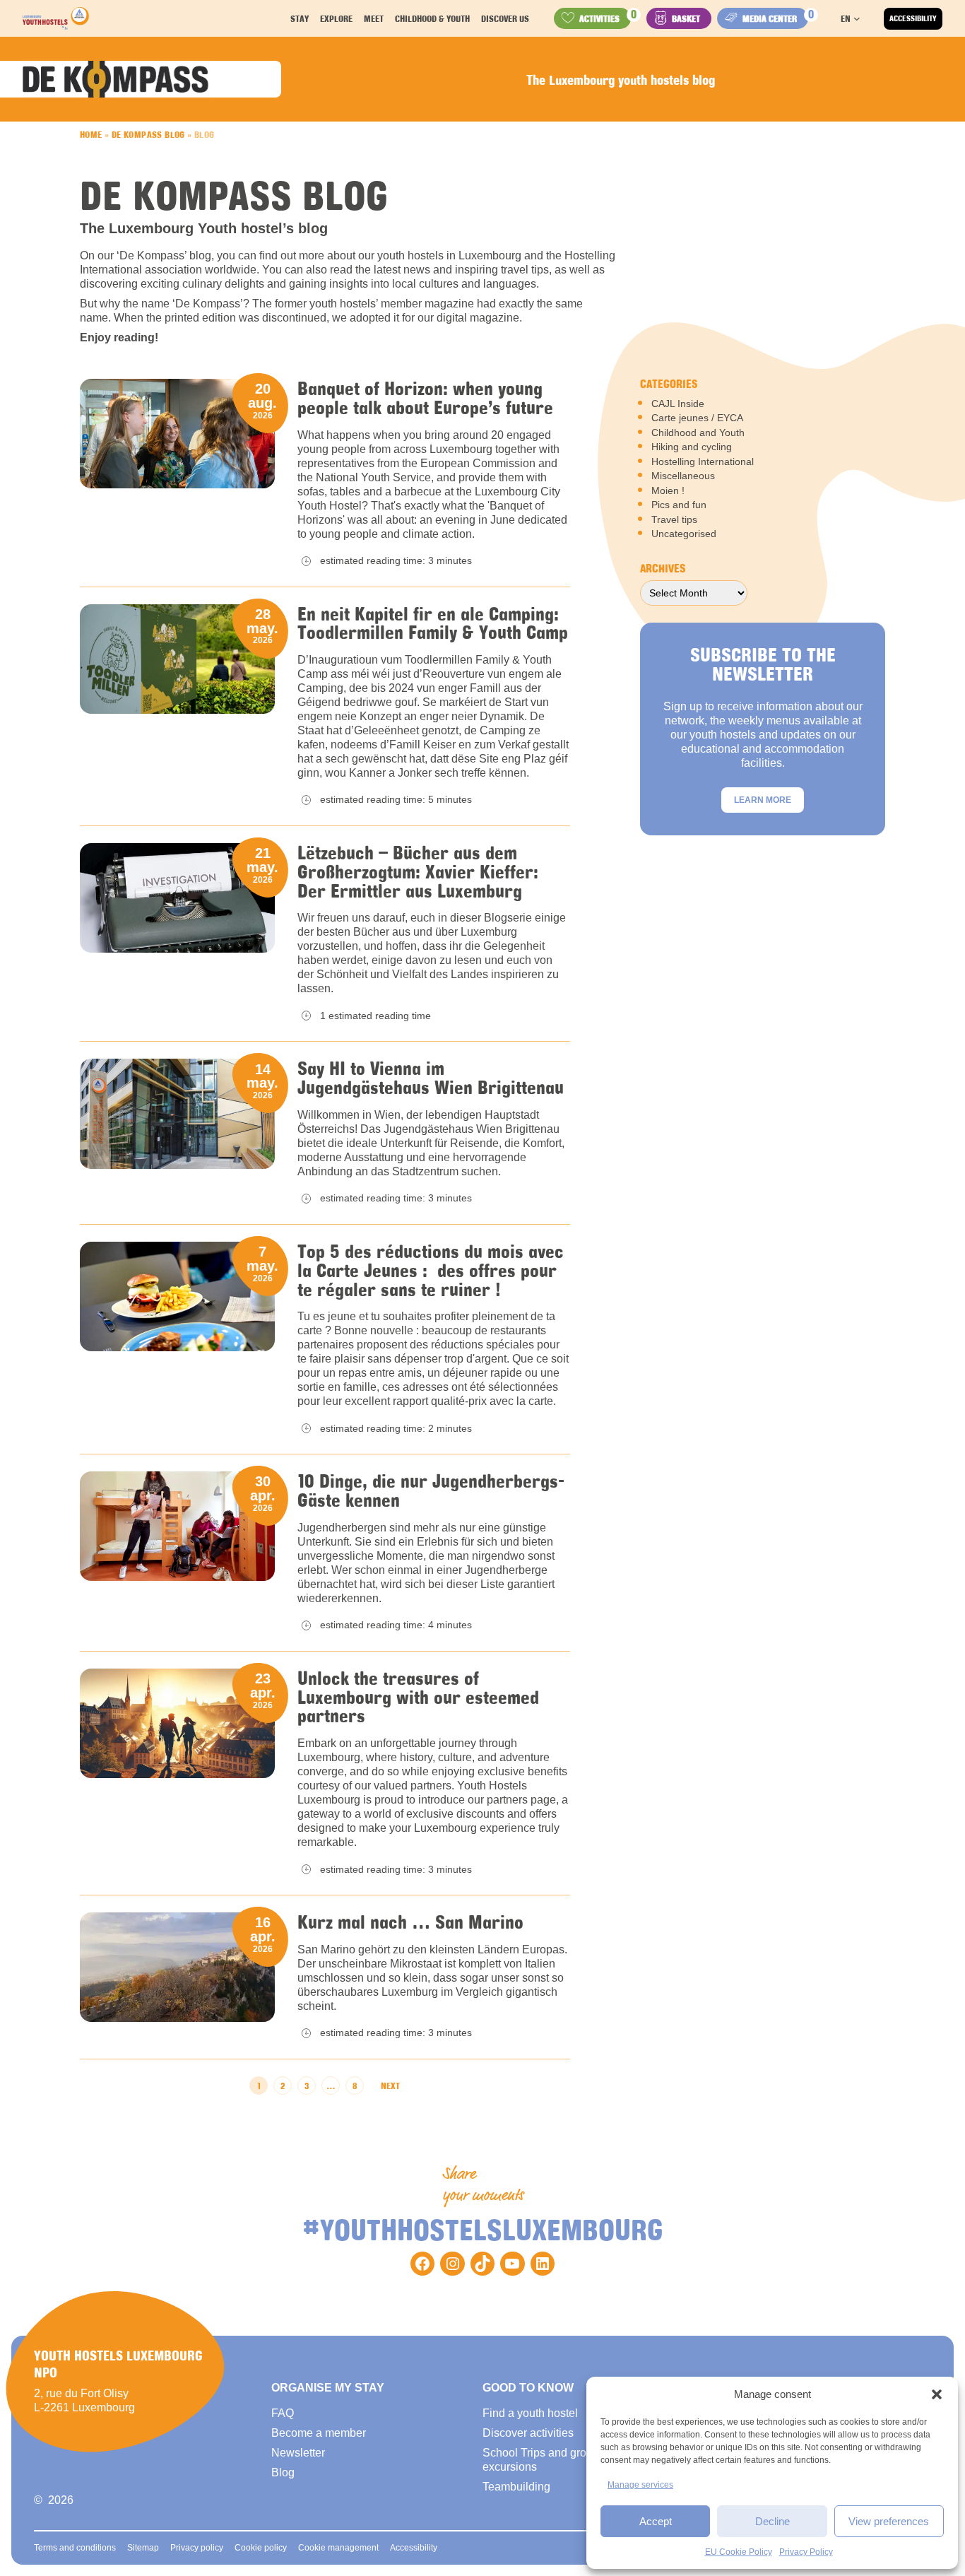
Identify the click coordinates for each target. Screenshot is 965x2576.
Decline (772, 2521)
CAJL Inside (678, 404)
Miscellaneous (683, 476)
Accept (656, 2521)
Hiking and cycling (692, 447)
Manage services (640, 2485)
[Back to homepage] (56, 18)
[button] (937, 2394)
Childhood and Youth (698, 433)
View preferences (889, 2521)
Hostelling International (703, 461)
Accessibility (913, 18)
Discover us (505, 18)
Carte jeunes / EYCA (697, 418)
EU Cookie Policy (739, 2552)
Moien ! (668, 490)
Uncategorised (684, 534)
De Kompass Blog (148, 134)
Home (91, 134)
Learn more (763, 800)
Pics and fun (679, 505)
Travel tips (674, 519)
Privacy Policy (806, 2552)
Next (390, 2086)
